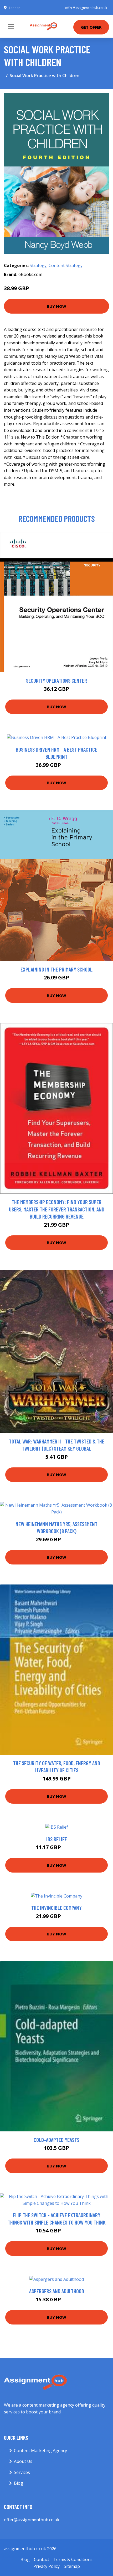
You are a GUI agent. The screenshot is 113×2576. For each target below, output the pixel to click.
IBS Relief (57, 1839)
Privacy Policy (47, 2566)
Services (22, 2472)
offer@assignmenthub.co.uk (86, 8)
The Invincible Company (56, 1908)
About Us (23, 2461)
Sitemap (72, 2566)
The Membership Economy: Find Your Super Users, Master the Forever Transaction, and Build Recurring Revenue (57, 1209)
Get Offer (91, 27)
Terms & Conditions (73, 2559)
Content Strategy (66, 265)
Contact (42, 2559)
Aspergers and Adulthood (57, 2291)
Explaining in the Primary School (56, 969)
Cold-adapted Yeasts (56, 2140)
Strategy (38, 265)
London (15, 8)
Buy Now (56, 306)
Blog (19, 2483)
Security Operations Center (56, 680)
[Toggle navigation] (11, 27)
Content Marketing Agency (40, 2451)
